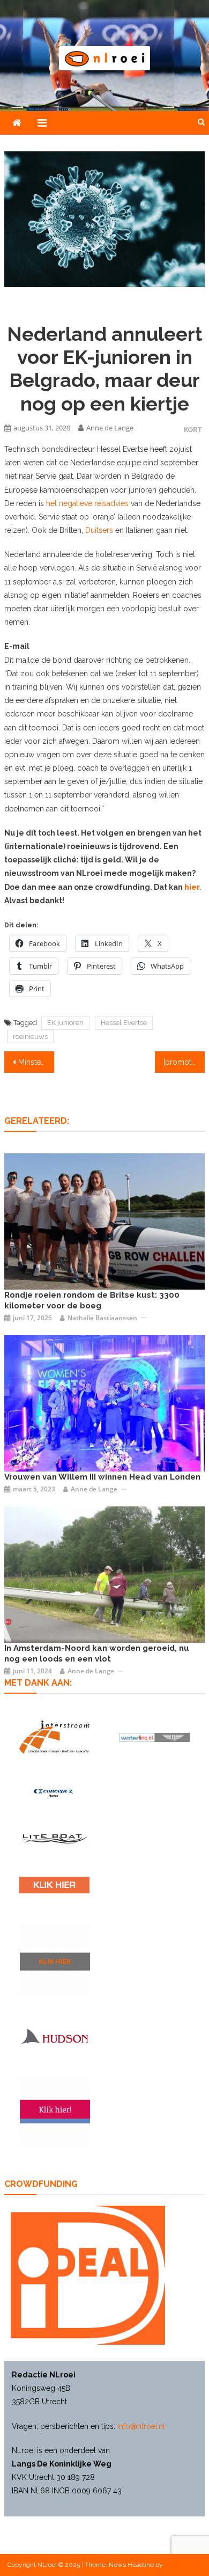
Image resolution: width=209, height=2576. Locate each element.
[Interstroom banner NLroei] (54, 1737)
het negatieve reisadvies (87, 503)
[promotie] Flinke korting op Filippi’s (184, 1062)
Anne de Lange (110, 428)
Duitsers (99, 530)
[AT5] (104, 1574)
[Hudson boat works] (54, 2036)
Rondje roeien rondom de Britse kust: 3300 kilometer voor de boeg (92, 1300)
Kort (193, 430)
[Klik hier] (55, 1960)
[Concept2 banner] (54, 1793)
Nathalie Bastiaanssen (102, 1318)
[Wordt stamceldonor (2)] (55, 2112)
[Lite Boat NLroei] (54, 1838)
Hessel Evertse (124, 1023)
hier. (193, 887)
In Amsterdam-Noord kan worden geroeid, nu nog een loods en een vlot (97, 1653)
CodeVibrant (182, 2565)
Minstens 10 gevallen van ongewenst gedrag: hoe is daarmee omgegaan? (36, 1062)
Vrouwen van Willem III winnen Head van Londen (102, 1477)
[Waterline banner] (155, 1737)
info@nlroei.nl (141, 2426)
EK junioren (65, 1023)
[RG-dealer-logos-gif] (54, 1885)
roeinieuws (30, 1037)
